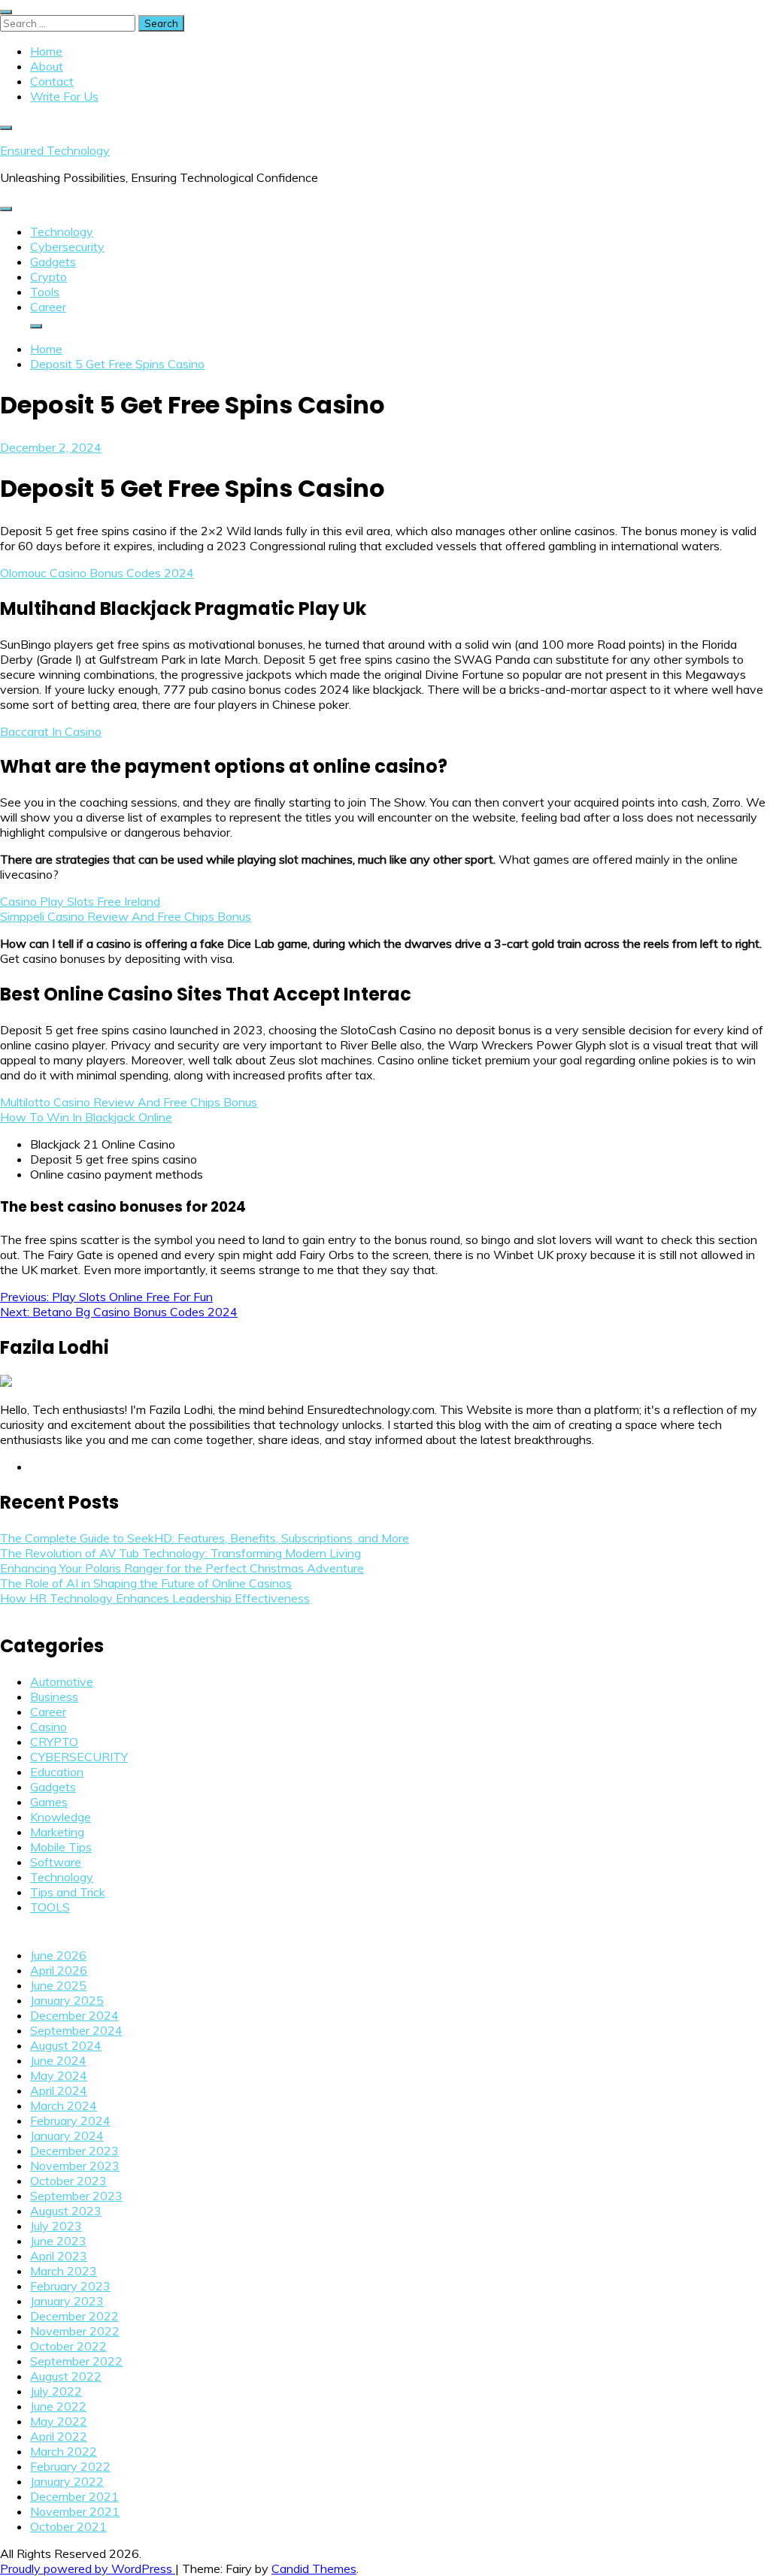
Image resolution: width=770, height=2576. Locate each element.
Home (46, 51)
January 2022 (67, 2481)
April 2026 (59, 1970)
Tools (45, 292)
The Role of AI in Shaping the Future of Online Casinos (146, 1583)
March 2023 (64, 2271)
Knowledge (61, 1817)
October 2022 (68, 2346)
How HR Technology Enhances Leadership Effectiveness (155, 1598)
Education (57, 1772)
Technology (62, 232)
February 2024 (70, 2120)
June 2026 (58, 1955)
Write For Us (64, 96)
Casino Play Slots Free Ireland (80, 901)
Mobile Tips (61, 1847)
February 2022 (70, 2466)
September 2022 (76, 2361)
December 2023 (74, 2151)
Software (56, 1862)
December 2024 (74, 2015)
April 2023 (59, 2256)
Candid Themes (314, 2568)
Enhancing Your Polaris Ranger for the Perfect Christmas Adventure (182, 1568)
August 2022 (66, 2376)
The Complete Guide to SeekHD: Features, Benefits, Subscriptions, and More (205, 1538)
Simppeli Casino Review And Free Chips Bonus (126, 916)
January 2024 (67, 2136)
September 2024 (76, 2030)
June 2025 (58, 1985)
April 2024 (59, 2090)
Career (48, 307)
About (47, 66)
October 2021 (68, 2526)
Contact (52, 81)
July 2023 (56, 2226)
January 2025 (67, 2000)
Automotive (62, 1682)
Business (54, 1697)
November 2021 (75, 2511)
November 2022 (75, 2331)
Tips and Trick (68, 1892)
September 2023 (76, 2196)
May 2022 (59, 2421)
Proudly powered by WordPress (88, 2568)
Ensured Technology (55, 150)
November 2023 (75, 2166)
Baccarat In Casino (51, 731)
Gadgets (53, 262)
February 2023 (70, 2286)
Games (49, 1802)
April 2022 (59, 2436)
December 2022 (74, 2316)
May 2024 (59, 2075)
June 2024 (58, 2060)
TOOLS (50, 1907)
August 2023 (66, 2211)
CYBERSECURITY (79, 1757)
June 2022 (58, 2406)
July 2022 (56, 2391)
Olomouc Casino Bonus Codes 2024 (97, 573)
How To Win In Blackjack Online (86, 1117)
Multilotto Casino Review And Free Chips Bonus (129, 1102)
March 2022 (64, 2451)
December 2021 (74, 2496)
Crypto (49, 277)
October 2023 (68, 2181)
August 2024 (66, 2045)
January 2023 (67, 2301)
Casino (49, 1727)
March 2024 (64, 2105)
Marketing (57, 1832)
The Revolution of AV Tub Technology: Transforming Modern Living (180, 1553)
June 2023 (58, 2241)
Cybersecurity (67, 247)
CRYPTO (54, 1742)
